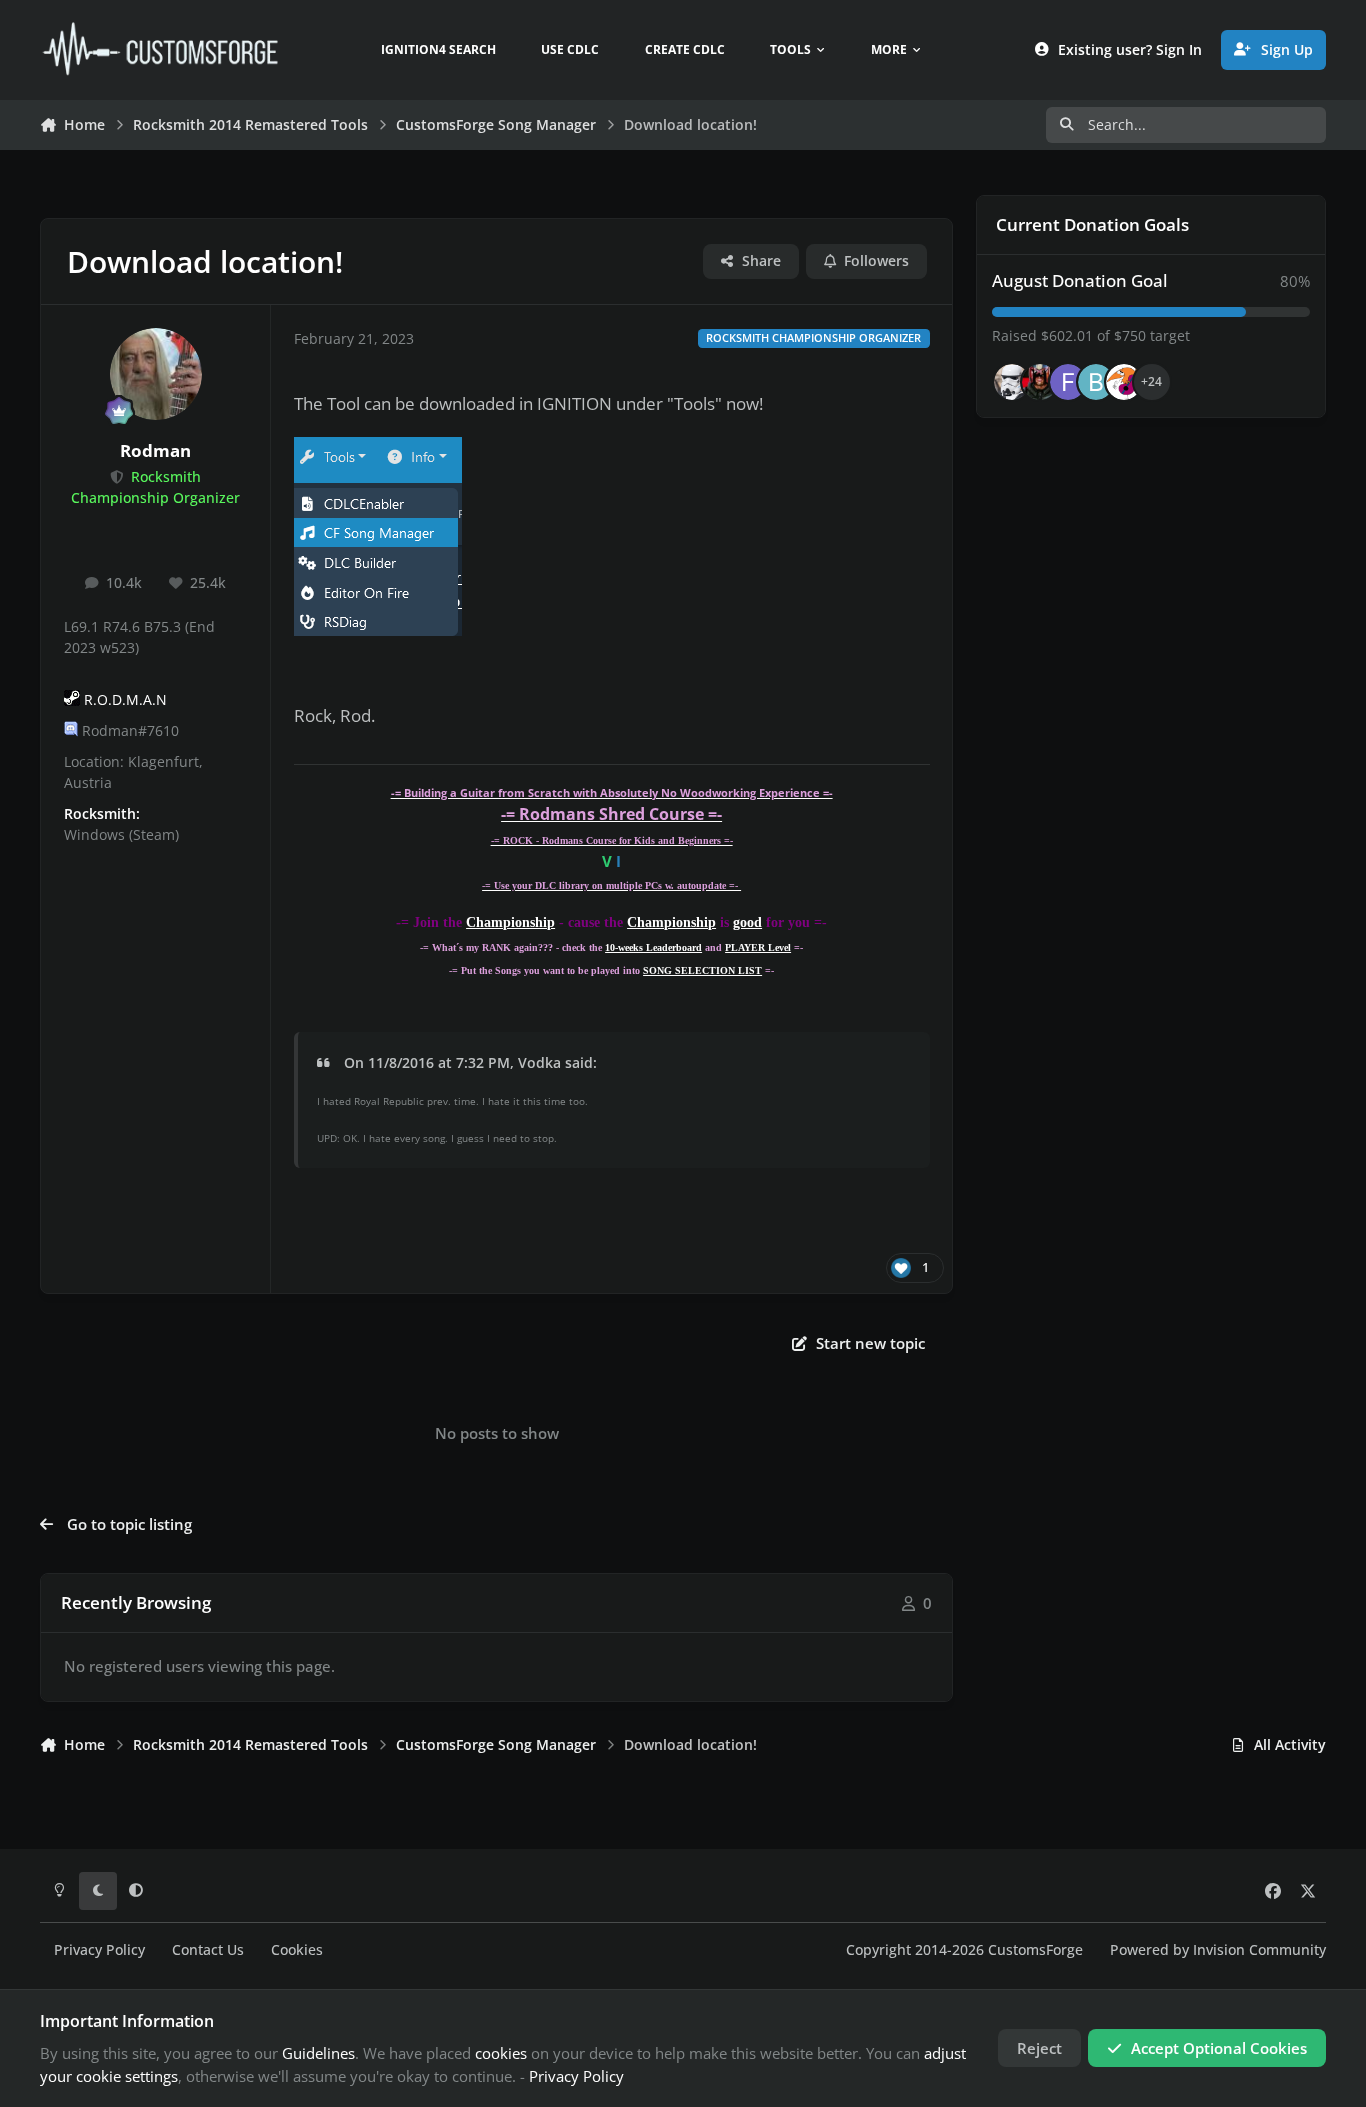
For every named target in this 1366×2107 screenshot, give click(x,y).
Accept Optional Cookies (1219, 2048)
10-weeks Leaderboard (653, 947)
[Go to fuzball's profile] (1068, 382)
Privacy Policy (99, 1950)
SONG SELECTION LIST (702, 970)
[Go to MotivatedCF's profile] (1124, 382)
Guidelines (318, 2053)
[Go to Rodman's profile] (156, 374)
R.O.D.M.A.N (125, 700)
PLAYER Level (758, 947)
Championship (510, 922)
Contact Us (208, 1950)
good (747, 922)
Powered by (1218, 1950)
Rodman (155, 450)
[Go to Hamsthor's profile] (1012, 382)
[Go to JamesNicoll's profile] (1040, 382)
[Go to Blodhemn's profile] (1096, 382)
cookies (501, 2053)
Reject (1039, 2048)
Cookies (297, 1950)
